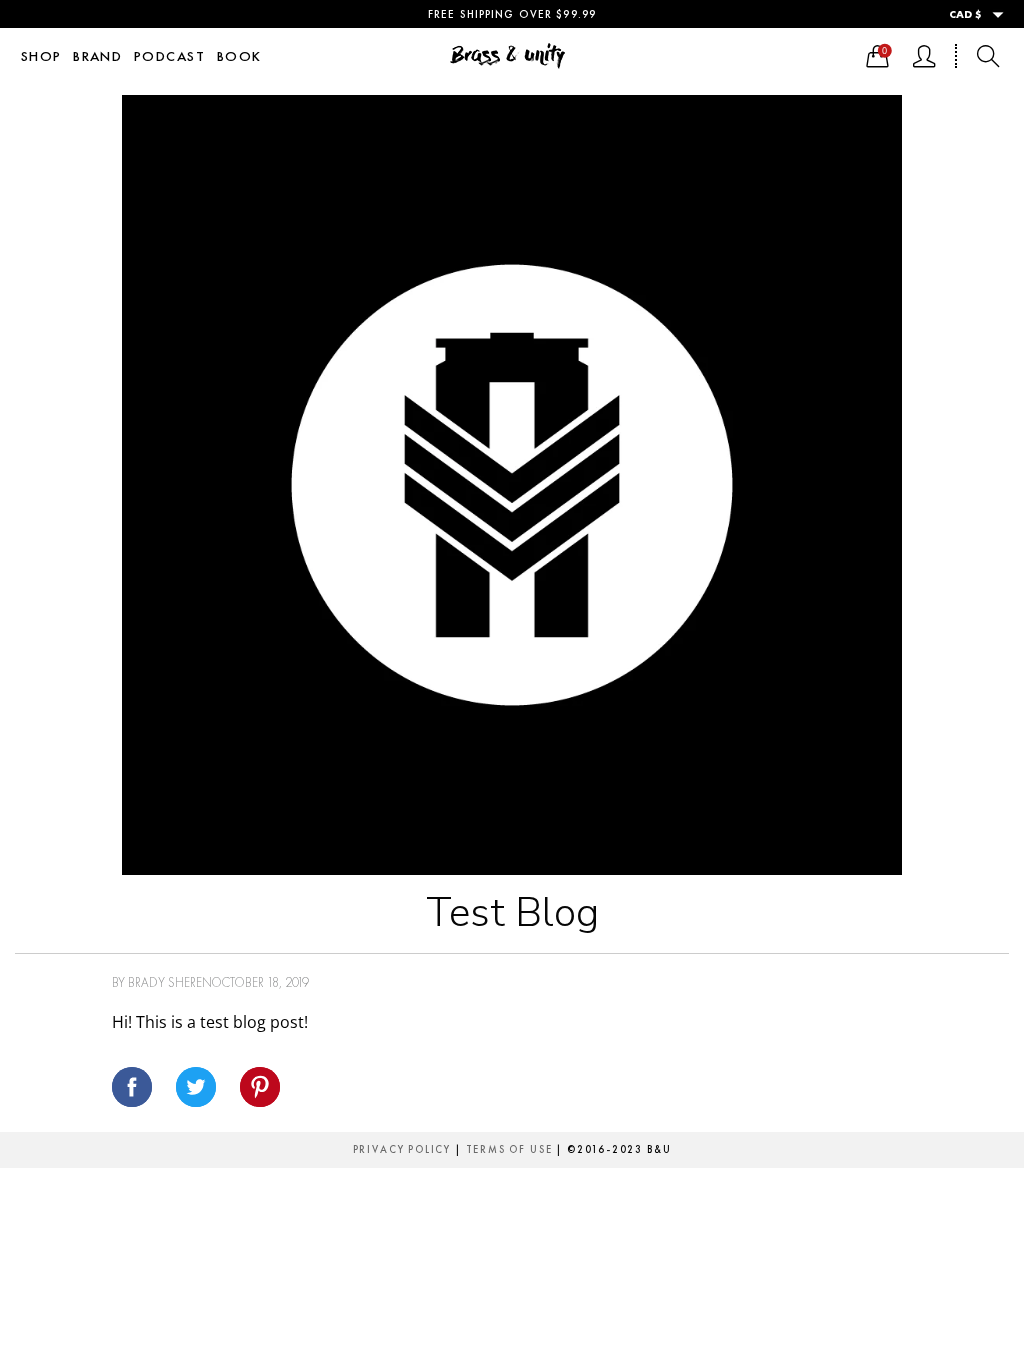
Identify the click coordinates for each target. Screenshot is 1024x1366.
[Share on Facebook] (132, 1087)
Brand (97, 56)
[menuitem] (41, 56)
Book (239, 56)
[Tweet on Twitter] (196, 1087)
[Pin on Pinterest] (260, 1087)
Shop (41, 56)
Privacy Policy (402, 1149)
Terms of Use (509, 1149)
